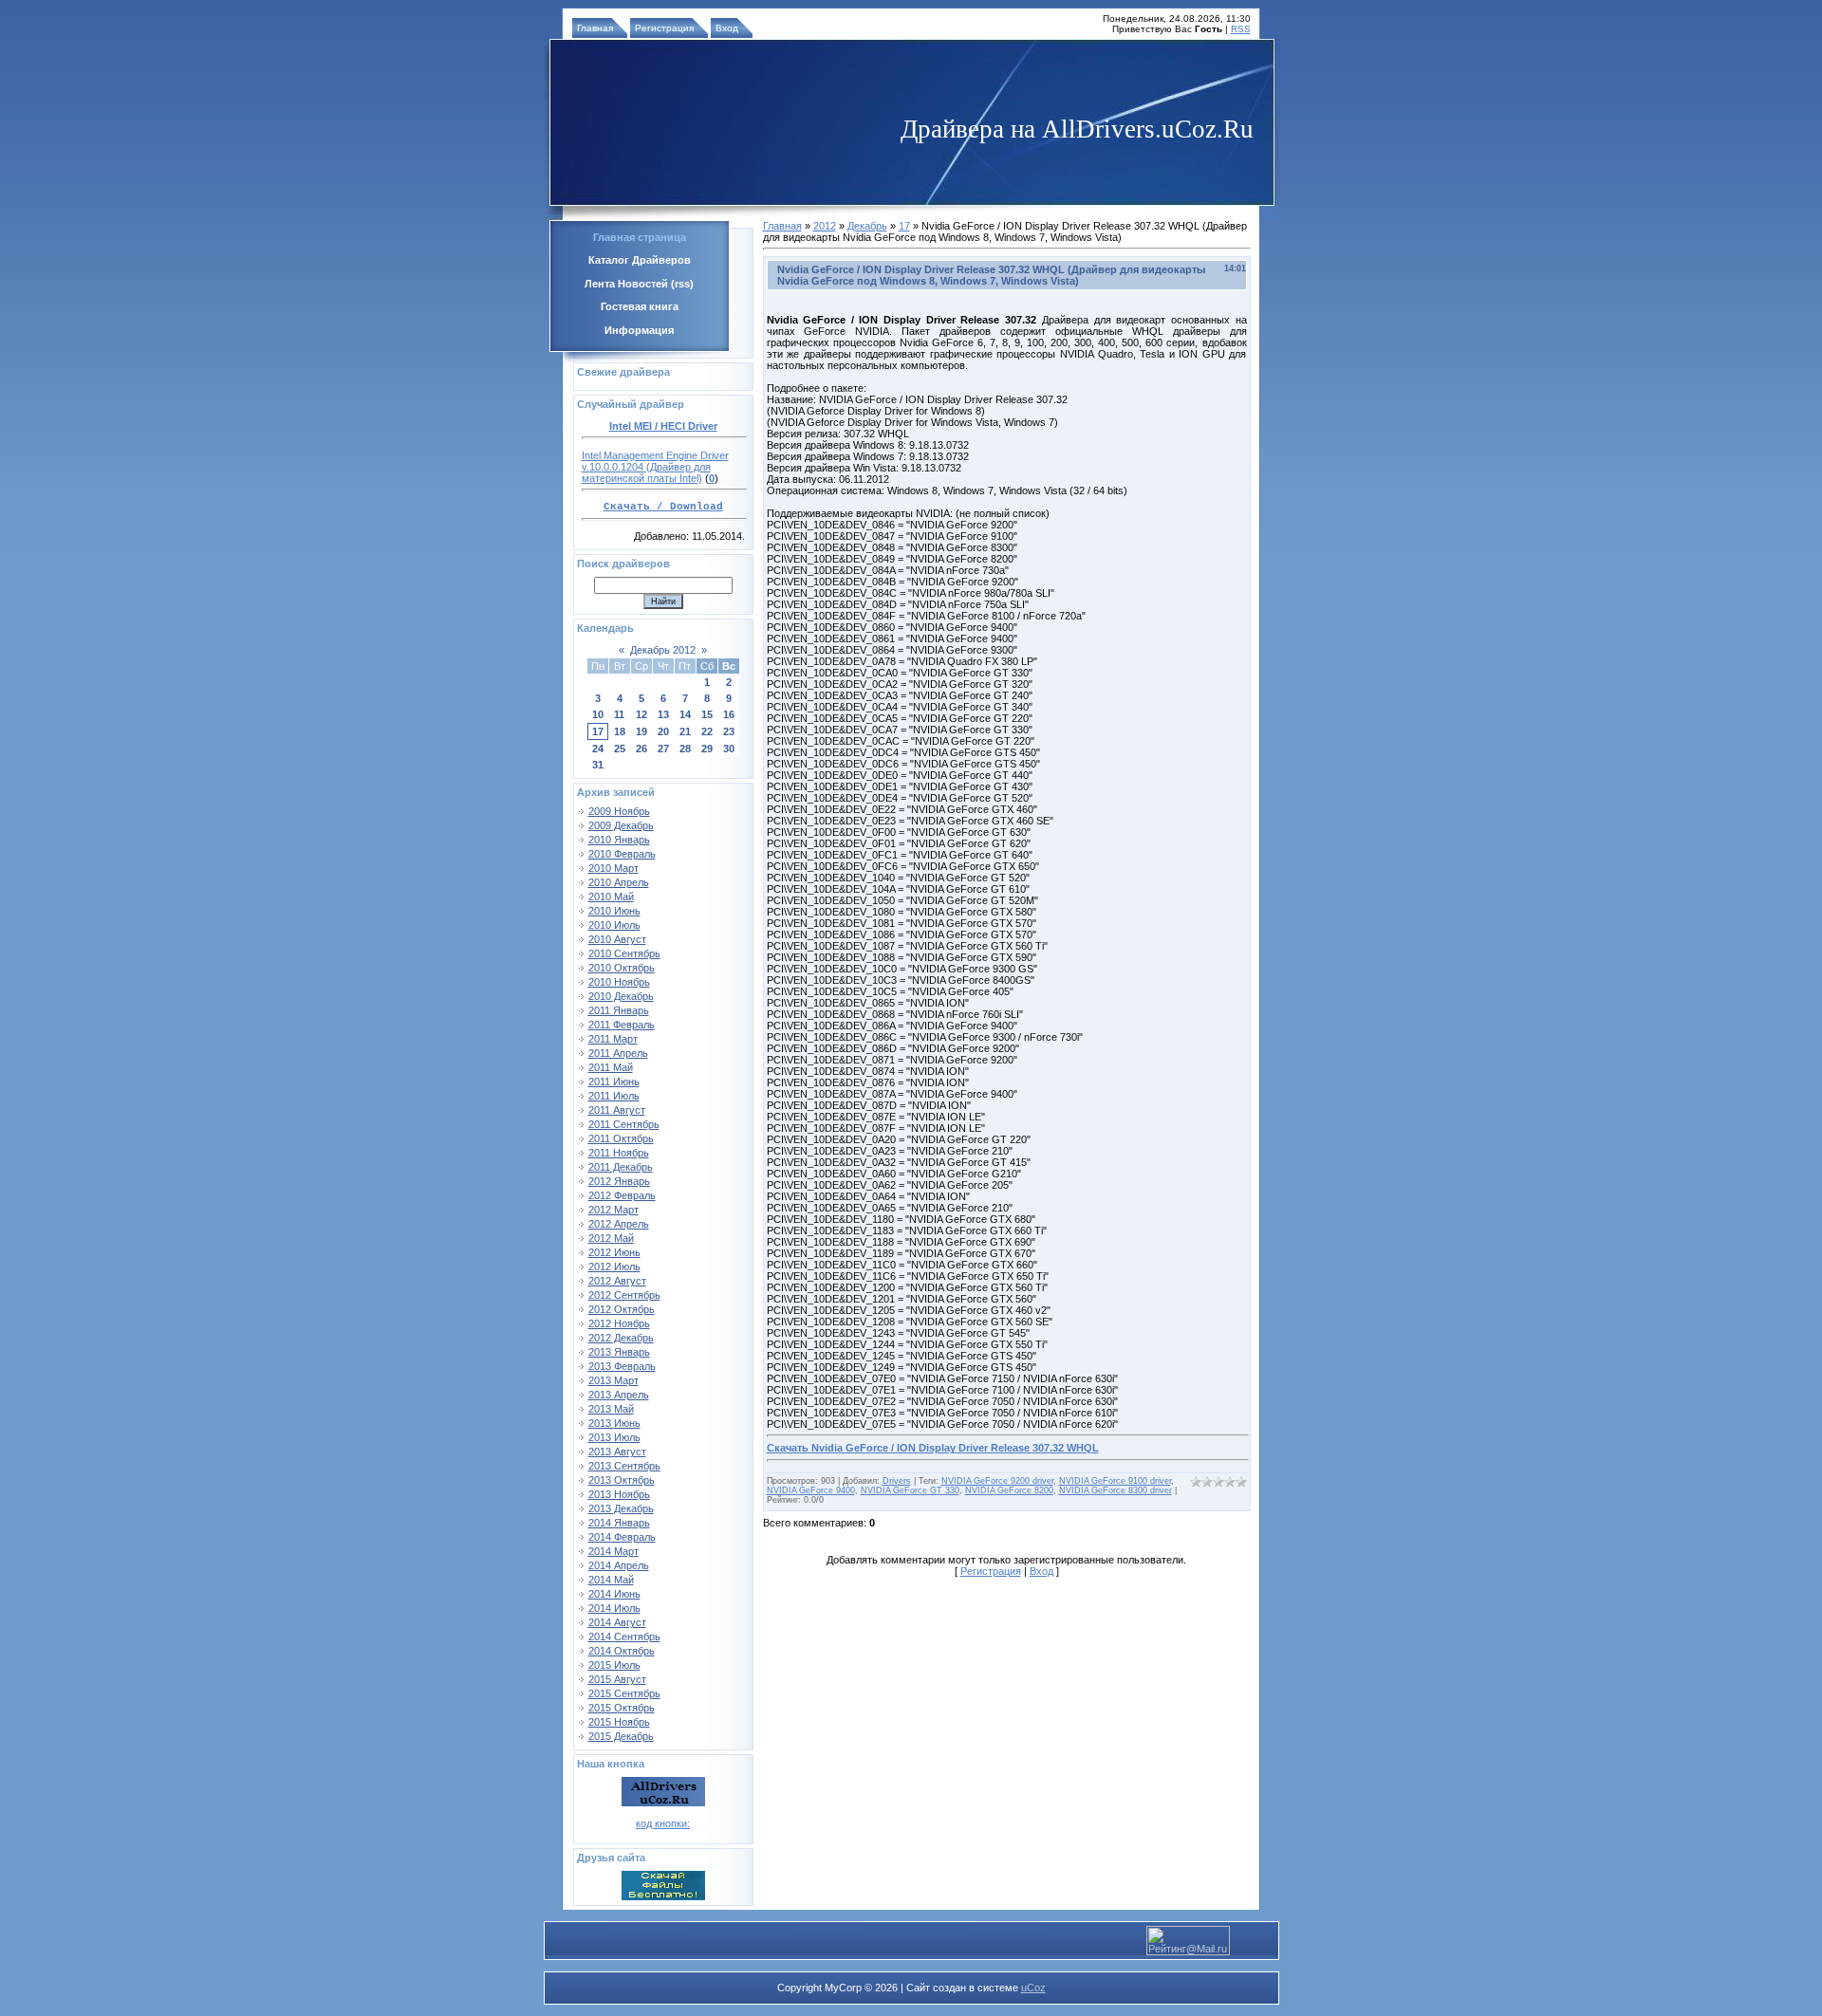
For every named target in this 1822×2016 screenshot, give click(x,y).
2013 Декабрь (621, 1508)
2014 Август (617, 1622)
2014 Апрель (619, 1565)
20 (663, 731)
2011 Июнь (614, 1082)
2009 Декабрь (621, 825)
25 (620, 749)
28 (685, 749)
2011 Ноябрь (619, 1153)
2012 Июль (614, 1267)
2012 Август (617, 1281)
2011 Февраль (622, 1025)
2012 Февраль (622, 1195)
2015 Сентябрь (624, 1693)
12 (641, 714)
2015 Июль (614, 1665)
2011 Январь (619, 1010)
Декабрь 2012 (663, 650)
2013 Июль (614, 1437)
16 (729, 714)
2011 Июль (614, 1096)
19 (641, 731)
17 (598, 731)
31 (598, 765)
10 (598, 714)
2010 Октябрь (622, 968)
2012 (825, 226)
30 (729, 749)
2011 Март (613, 1039)
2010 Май (611, 897)
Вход (727, 28)
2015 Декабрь (621, 1736)
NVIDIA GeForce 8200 (1009, 1490)
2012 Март (614, 1210)
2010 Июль (614, 925)
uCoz (1033, 1988)
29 (707, 749)
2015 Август (617, 1679)
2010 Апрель (619, 882)
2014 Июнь (614, 1594)
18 (620, 731)
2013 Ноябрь (619, 1494)
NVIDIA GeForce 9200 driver (997, 1481)
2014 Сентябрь (624, 1637)
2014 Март (614, 1551)
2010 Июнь (614, 911)
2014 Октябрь (622, 1651)
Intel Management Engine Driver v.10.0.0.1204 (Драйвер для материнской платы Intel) (655, 467)
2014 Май (611, 1580)
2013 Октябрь (622, 1480)
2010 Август (617, 939)
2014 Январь (619, 1523)
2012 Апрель (619, 1224)
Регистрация (664, 28)
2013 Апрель (619, 1395)
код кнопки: (663, 1823)
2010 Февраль (622, 854)
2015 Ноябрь (619, 1722)
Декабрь (867, 226)
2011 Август (617, 1110)
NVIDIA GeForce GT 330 (910, 1490)
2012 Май (611, 1238)
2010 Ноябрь (619, 982)
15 (707, 714)
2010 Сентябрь (624, 953)
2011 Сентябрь (624, 1124)
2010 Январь (619, 840)
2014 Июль (614, 1608)
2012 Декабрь (621, 1338)
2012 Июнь (614, 1252)
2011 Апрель (618, 1053)
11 (619, 714)
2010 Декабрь (621, 996)
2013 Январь (619, 1352)
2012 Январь (619, 1181)
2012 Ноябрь (619, 1323)
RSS (1241, 29)
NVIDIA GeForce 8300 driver (1116, 1490)
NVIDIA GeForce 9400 (811, 1490)
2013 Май (611, 1409)
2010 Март (614, 868)
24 (598, 749)
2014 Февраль (622, 1537)
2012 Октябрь (622, 1309)
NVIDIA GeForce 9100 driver (1115, 1481)
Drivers (897, 1481)
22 (707, 731)
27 (663, 749)
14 (685, 714)
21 (685, 731)
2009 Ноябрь (619, 811)
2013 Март (614, 1380)
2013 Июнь (614, 1423)
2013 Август (617, 1452)
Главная (595, 28)
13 (663, 714)
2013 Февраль (622, 1366)
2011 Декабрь (621, 1167)
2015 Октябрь (622, 1708)
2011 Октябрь (621, 1138)
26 (641, 749)
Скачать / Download (663, 507)
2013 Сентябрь (624, 1466)
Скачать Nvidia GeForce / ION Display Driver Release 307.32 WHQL (933, 1448)
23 (729, 731)
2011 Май (611, 1067)
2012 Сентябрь (624, 1295)
